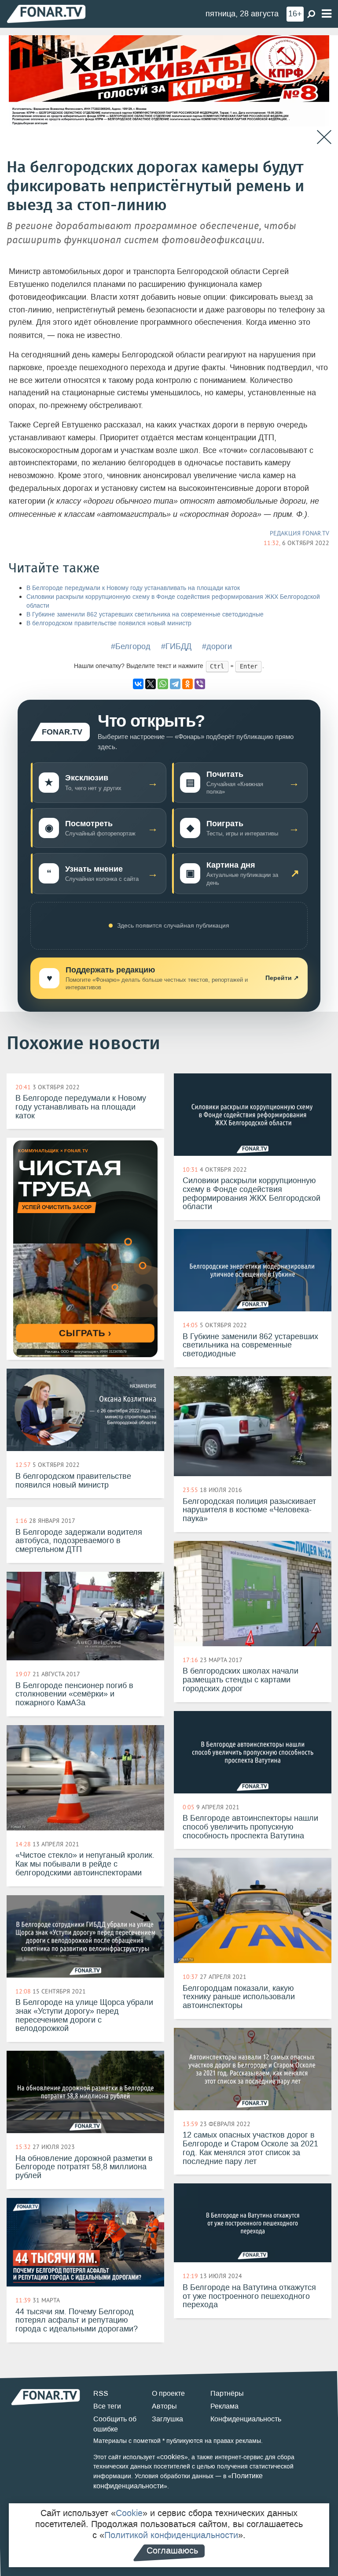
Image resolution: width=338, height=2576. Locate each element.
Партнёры (227, 2393)
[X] (151, 684)
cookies (172, 2457)
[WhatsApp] (163, 684)
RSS (101, 2393)
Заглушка (167, 2419)
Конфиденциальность (246, 2419)
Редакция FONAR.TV (299, 533)
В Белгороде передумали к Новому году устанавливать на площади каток (133, 588)
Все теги (107, 2406)
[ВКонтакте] (138, 684)
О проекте (168, 2393)
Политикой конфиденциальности (171, 2535)
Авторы (164, 2406)
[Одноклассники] (187, 684)
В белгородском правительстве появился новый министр (109, 623)
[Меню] (327, 14)
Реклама (224, 2406)
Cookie (129, 2513)
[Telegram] (175, 684)
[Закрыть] (324, 137)
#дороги (217, 646)
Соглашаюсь (172, 2550)
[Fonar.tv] (46, 13)
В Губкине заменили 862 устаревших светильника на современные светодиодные (145, 614)
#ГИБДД (176, 646)
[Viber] (200, 684)
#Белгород (131, 646)
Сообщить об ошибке (115, 2424)
